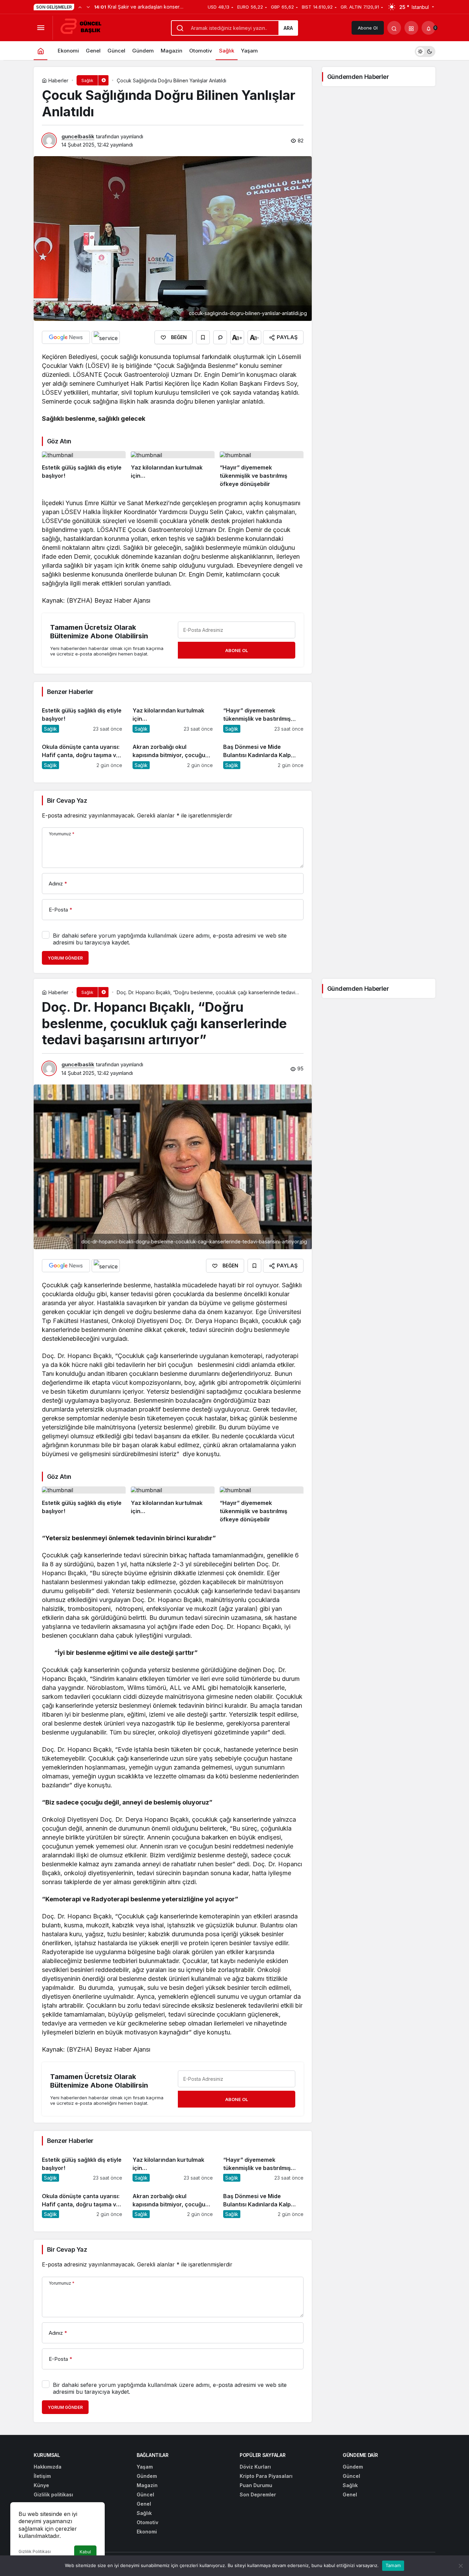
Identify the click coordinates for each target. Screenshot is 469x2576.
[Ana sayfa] (41, 51)
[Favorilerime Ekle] (203, 337)
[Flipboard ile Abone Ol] (106, 337)
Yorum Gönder (65, 958)
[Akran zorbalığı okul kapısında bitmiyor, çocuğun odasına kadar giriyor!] (173, 753)
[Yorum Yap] (220, 337)
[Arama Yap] (394, 28)
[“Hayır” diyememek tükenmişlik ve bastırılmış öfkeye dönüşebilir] (262, 470)
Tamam (393, 2565)
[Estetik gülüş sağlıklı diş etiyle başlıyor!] (84, 470)
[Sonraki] (88, 7)
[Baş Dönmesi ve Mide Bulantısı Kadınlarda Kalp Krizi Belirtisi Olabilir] (263, 753)
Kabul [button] (85, 2552)
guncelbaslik (78, 136)
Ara (288, 28)
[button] (411, 28)
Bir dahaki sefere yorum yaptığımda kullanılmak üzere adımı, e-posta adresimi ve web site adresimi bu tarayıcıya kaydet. (170, 939)
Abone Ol (368, 28)
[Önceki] (80, 7)
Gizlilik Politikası (35, 2551)
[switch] (425, 51)
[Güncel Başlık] (84, 27)
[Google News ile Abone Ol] (66, 337)
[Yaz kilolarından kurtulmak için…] (173, 470)
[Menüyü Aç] (41, 28)
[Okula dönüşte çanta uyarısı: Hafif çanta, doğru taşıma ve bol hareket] (82, 753)
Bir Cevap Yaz (67, 800)
